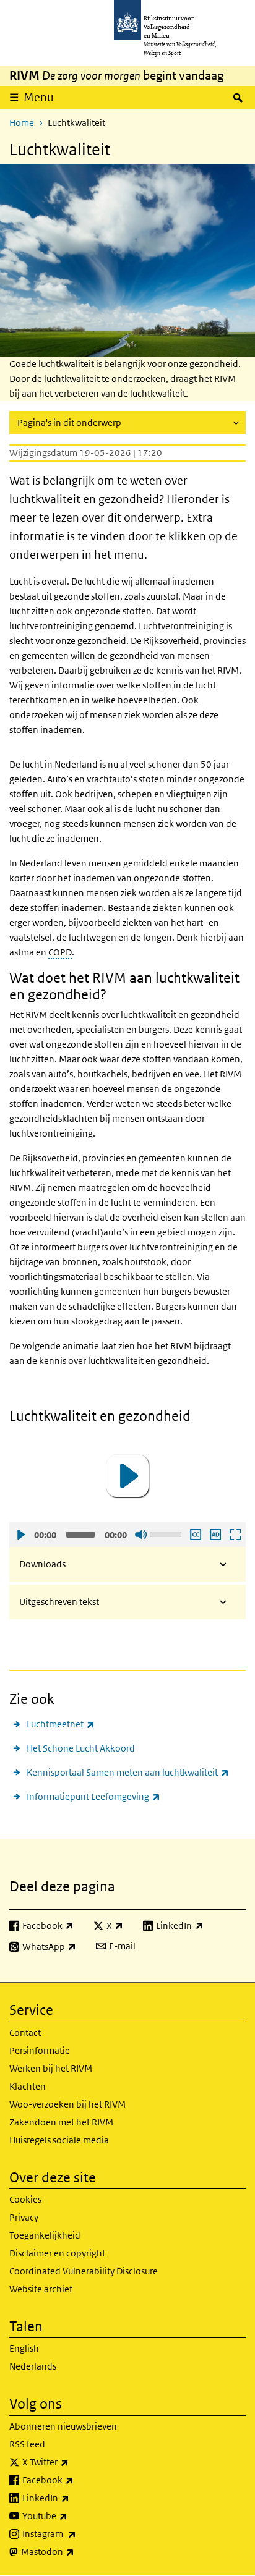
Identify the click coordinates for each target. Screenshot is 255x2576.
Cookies (25, 2199)
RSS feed (27, 2444)
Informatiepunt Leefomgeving (93, 1796)
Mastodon (75, 2551)
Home (22, 123)
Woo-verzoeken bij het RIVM (67, 2104)
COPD (60, 952)
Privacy (24, 2217)
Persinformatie (40, 2050)
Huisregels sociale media (59, 2140)
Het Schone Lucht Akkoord (81, 1748)
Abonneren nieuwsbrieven (63, 2426)
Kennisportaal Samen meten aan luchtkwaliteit (128, 1772)
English (24, 2348)
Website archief (41, 2289)
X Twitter (73, 2462)
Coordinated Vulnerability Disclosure (84, 2271)
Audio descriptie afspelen (215, 1535)
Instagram (76, 2533)
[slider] (168, 1533)
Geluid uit (140, 1535)
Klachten (28, 2086)
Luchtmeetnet (61, 1724)
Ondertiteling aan (195, 1535)
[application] (127, 1476)
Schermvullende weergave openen (235, 1535)
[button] (127, 1476)
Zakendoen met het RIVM (61, 2122)
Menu (39, 97)
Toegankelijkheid (45, 2235)
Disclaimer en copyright (57, 2253)
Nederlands (33, 2366)
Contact (25, 2032)
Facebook (75, 2480)
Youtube (72, 2515)
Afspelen (20, 1535)
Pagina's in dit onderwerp (69, 422)
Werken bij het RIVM (51, 2068)
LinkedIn (73, 2498)
